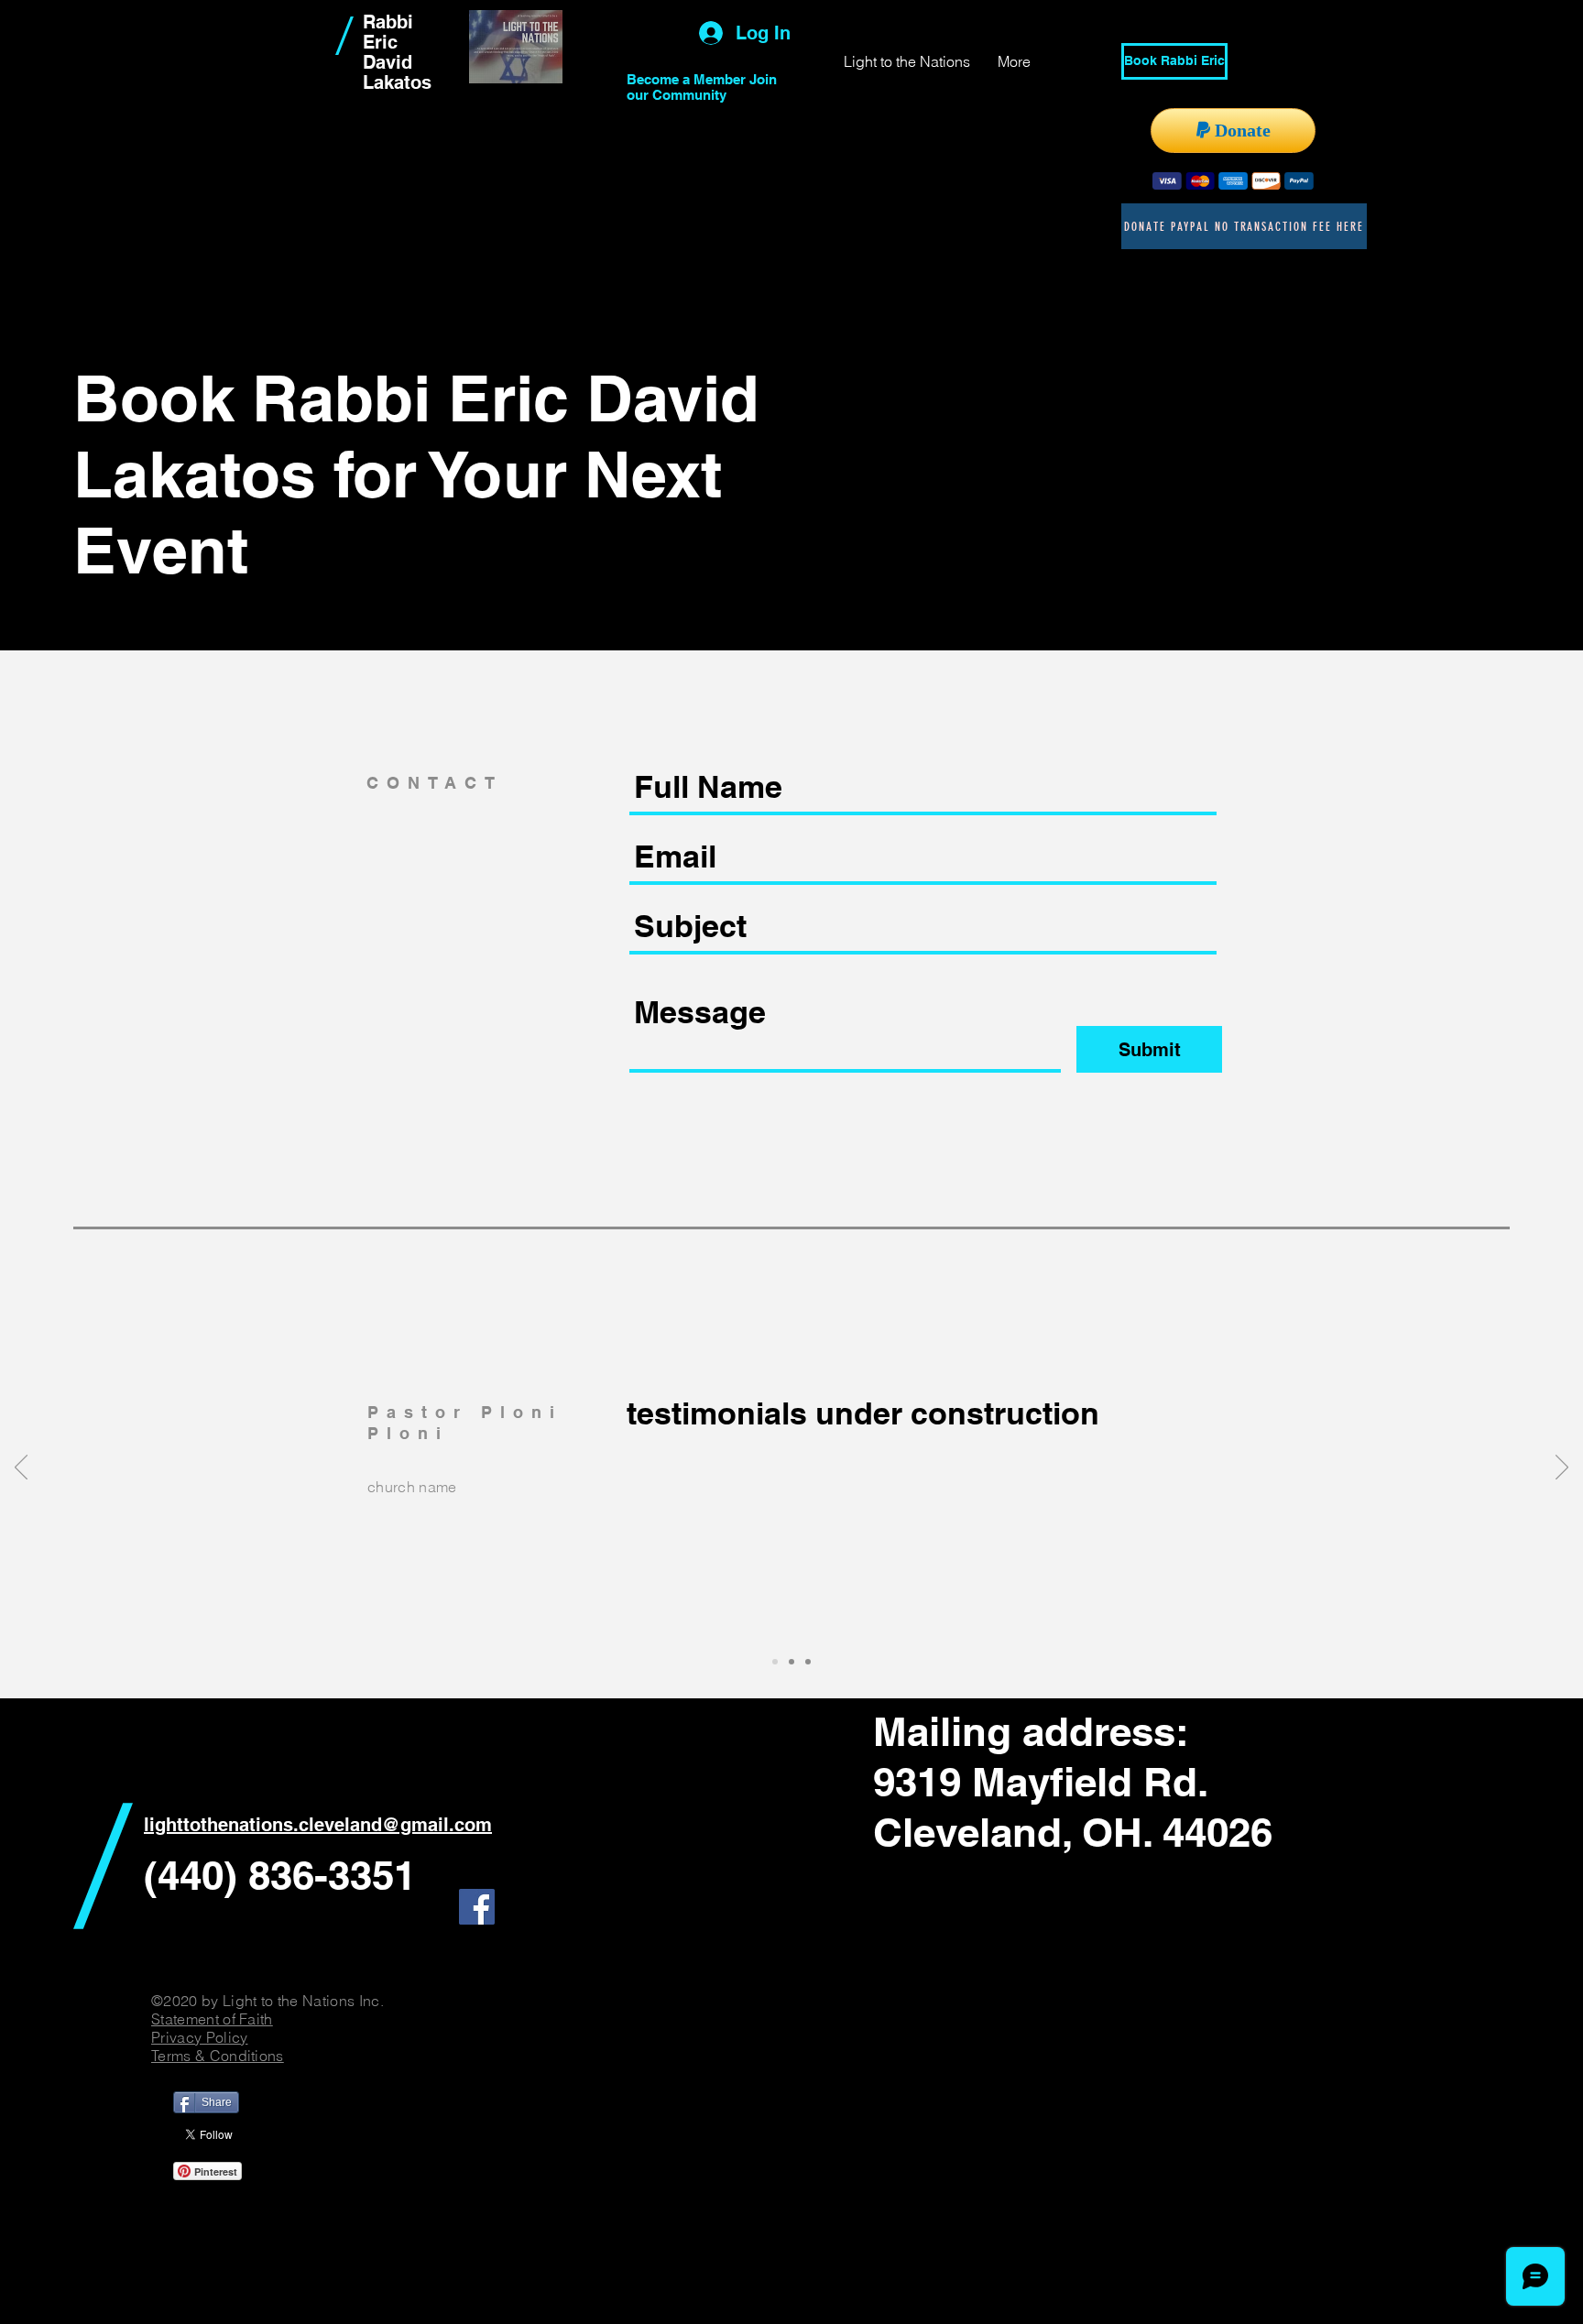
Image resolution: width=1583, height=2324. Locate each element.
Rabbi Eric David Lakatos (397, 52)
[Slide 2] (791, 1662)
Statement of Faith (212, 2019)
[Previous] (21, 1468)
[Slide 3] (808, 1662)
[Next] (1562, 1468)
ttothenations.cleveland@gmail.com (334, 1825)
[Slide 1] (775, 1662)
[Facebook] (477, 1907)
